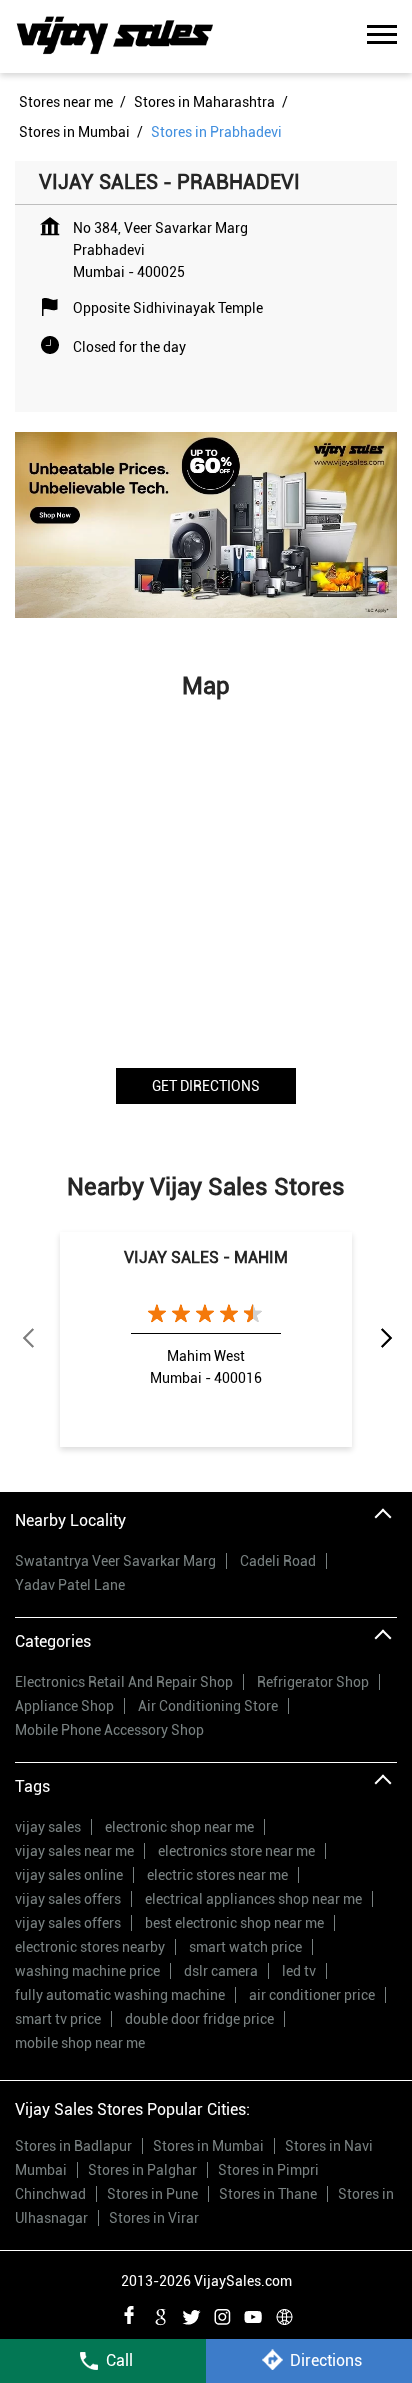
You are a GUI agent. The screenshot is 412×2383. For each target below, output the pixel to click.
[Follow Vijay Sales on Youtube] (253, 2314)
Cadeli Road (278, 1561)
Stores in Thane (268, 2194)
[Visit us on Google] (160, 2314)
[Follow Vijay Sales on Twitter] (191, 2314)
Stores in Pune (152, 2194)
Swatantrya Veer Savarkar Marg (115, 1561)
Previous (27, 1339)
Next (385, 1339)
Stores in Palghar (142, 2170)
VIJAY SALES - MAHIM (206, 1257)
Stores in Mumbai (208, 2146)
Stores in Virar (154, 2218)
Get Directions (206, 1086)
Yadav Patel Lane (70, 1585)
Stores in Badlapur (73, 2146)
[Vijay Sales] (115, 36)
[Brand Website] (284, 2314)
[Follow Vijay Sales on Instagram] (222, 2314)
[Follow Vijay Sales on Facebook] (129, 2314)
